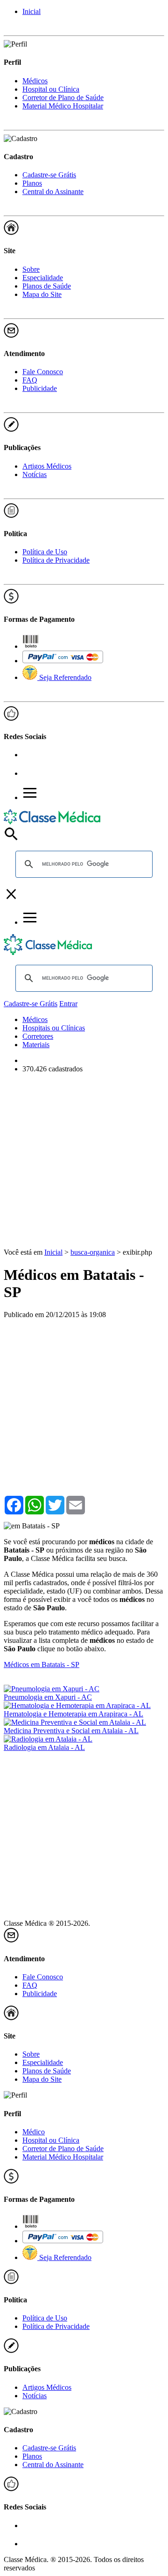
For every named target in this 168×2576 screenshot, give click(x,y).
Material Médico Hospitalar (63, 106)
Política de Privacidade (56, 560)
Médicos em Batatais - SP (42, 1665)
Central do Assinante (53, 192)
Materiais (36, 1045)
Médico (34, 2132)
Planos (32, 183)
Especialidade (43, 278)
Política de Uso (45, 552)
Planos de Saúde (47, 286)
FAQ (30, 380)
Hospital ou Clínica (51, 89)
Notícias (35, 474)
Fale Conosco (43, 372)
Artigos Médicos (47, 466)
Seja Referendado (64, 677)
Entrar (68, 1004)
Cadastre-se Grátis (49, 175)
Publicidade (40, 388)
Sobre (31, 269)
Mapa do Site (42, 294)
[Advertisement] (84, 1164)
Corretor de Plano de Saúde (63, 98)
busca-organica (93, 1252)
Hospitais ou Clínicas (54, 1028)
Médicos (35, 81)
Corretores (38, 1036)
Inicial (31, 11)
